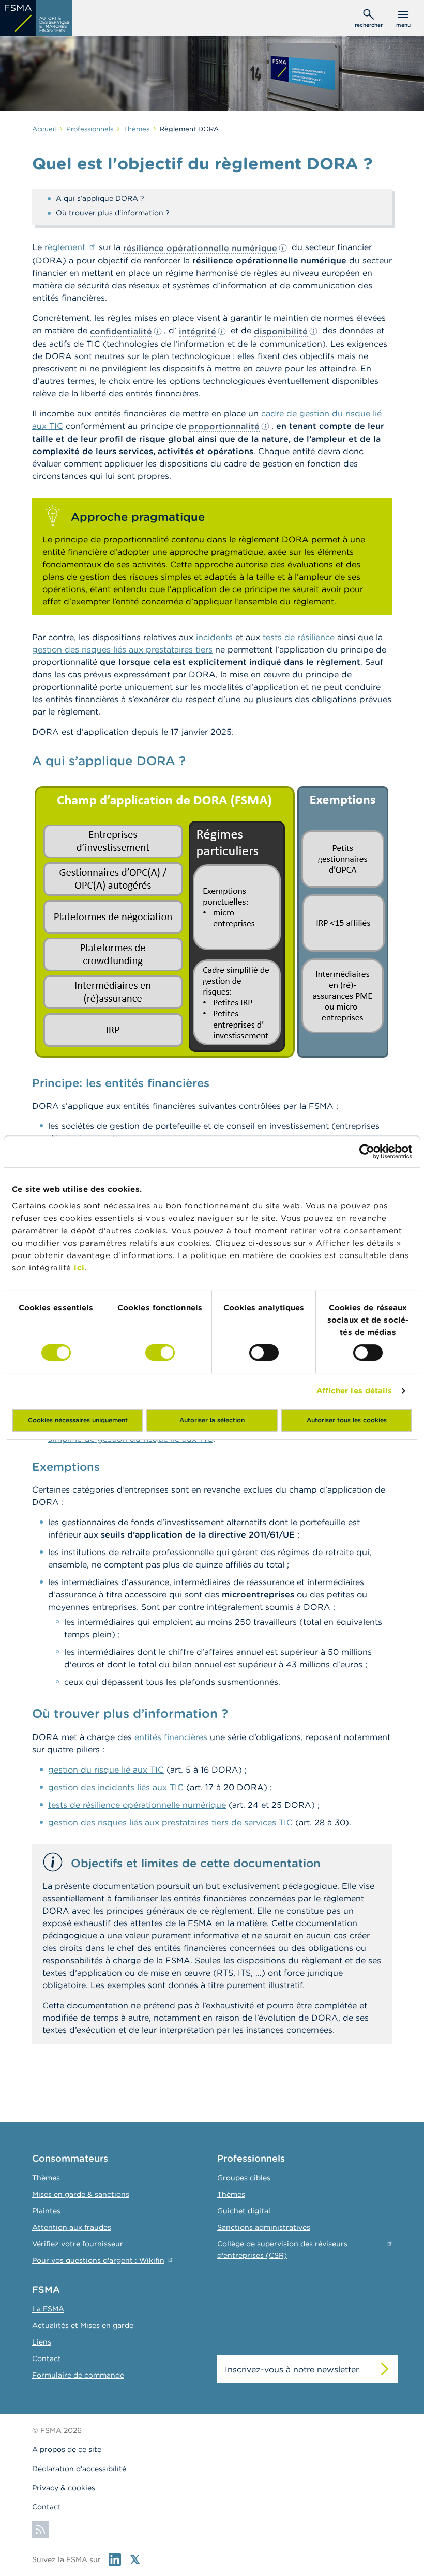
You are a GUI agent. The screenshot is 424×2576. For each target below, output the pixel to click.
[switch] (160, 1353)
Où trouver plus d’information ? (113, 213)
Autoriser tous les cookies (347, 1420)
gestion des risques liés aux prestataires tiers (122, 649)
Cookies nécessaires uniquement (78, 1420)
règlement (65, 247)
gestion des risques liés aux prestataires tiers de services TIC (170, 1822)
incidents (214, 637)
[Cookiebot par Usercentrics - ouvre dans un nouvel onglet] (367, 1152)
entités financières (171, 1737)
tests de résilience (299, 637)
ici (79, 1268)
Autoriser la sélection (212, 1420)
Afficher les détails (354, 1391)
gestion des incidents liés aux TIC (116, 1787)
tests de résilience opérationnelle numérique (137, 1805)
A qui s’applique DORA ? (100, 198)
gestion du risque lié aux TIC (106, 1770)
